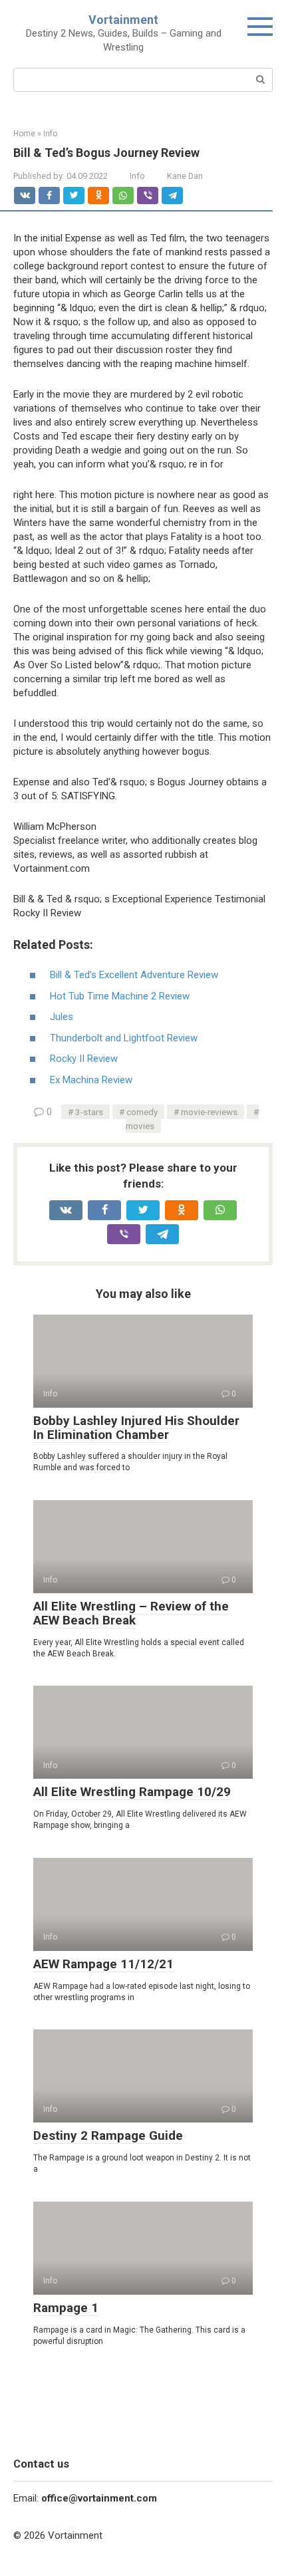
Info (137, 176)
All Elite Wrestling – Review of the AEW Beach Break (131, 1613)
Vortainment (123, 20)
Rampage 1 (66, 2308)
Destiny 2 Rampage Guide (108, 2135)
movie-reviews (209, 1112)
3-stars (89, 1112)
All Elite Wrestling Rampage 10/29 (132, 1792)
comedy (142, 1112)
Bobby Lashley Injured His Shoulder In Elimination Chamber (136, 1428)
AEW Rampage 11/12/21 (103, 1964)
